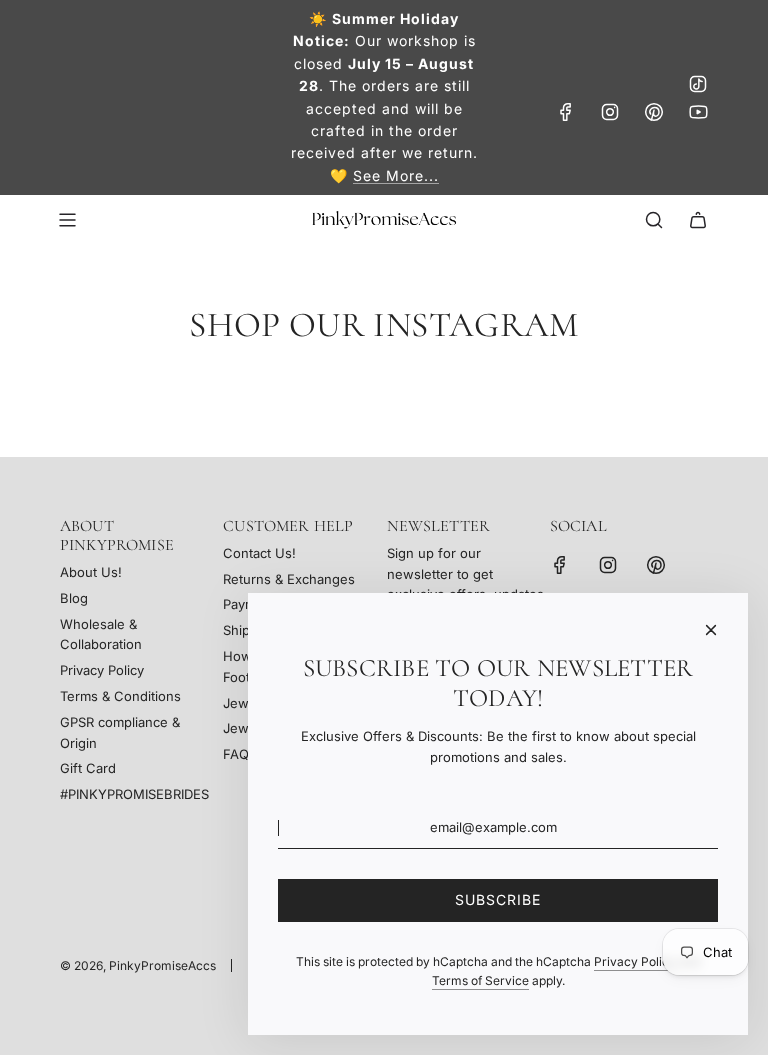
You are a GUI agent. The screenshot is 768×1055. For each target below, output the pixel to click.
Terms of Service (480, 980)
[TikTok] (698, 84)
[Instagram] (610, 112)
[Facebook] (566, 112)
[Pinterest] (654, 112)
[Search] (654, 220)
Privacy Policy (635, 961)
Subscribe (498, 899)
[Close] (711, 630)
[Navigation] (67, 220)
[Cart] (698, 220)
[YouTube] (698, 112)
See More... (396, 175)
